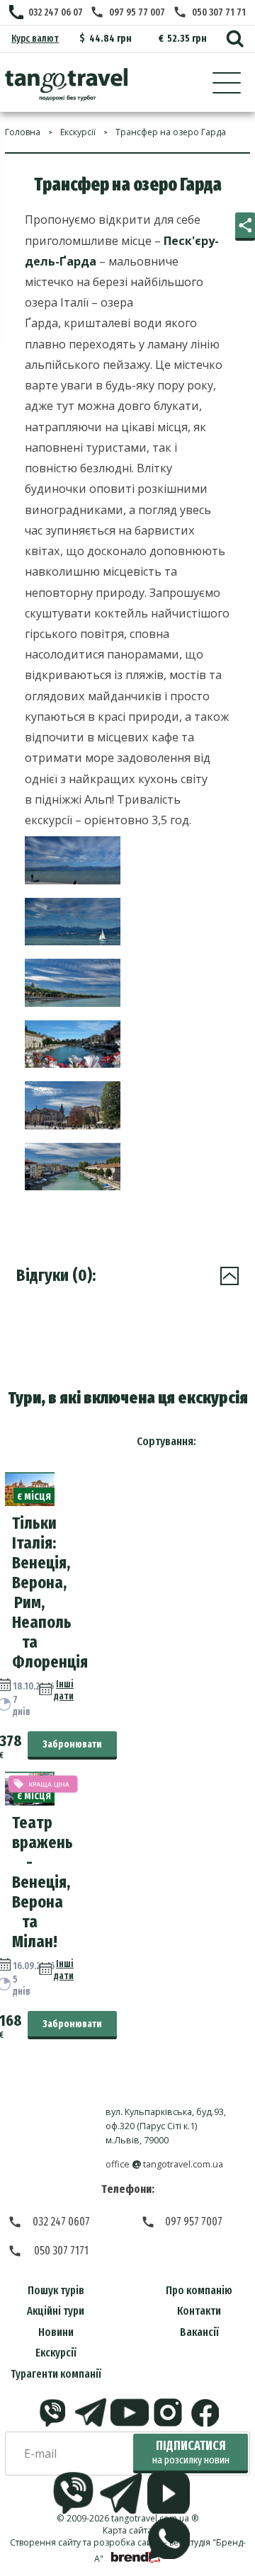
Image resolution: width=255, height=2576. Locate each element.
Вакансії (199, 2332)
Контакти (199, 2311)
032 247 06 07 (56, 12)
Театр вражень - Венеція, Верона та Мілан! (42, 1882)
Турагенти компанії (56, 2374)
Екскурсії (56, 2353)
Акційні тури (56, 2311)
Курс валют (35, 39)
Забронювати (72, 1744)
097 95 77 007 (137, 12)
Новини (56, 2332)
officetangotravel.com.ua (165, 2164)
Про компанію (199, 2290)
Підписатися (191, 2452)
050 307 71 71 (219, 12)
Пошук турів (56, 2290)
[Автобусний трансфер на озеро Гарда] (66, 85)
